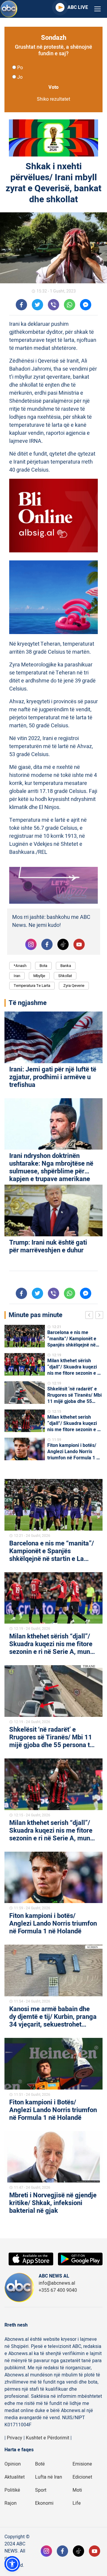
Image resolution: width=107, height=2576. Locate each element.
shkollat (65, 976)
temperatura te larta (32, 986)
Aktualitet (15, 2477)
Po (20, 68)
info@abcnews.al (57, 2283)
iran (17, 976)
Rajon (11, 2503)
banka (66, 966)
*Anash (20, 966)
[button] (12, 2564)
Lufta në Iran (49, 2477)
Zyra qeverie (74, 986)
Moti (77, 2490)
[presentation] (90, 1316)
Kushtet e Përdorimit (48, 2438)
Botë (40, 2464)
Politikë (12, 2490)
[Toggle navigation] (97, 9)
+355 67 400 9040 (58, 2290)
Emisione (82, 2464)
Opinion (13, 2464)
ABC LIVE (78, 7)
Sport (41, 2490)
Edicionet (82, 2477)
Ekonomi (44, 2503)
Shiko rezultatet (53, 99)
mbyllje (39, 976)
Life (77, 2503)
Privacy (15, 2438)
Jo (20, 77)
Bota (43, 966)
